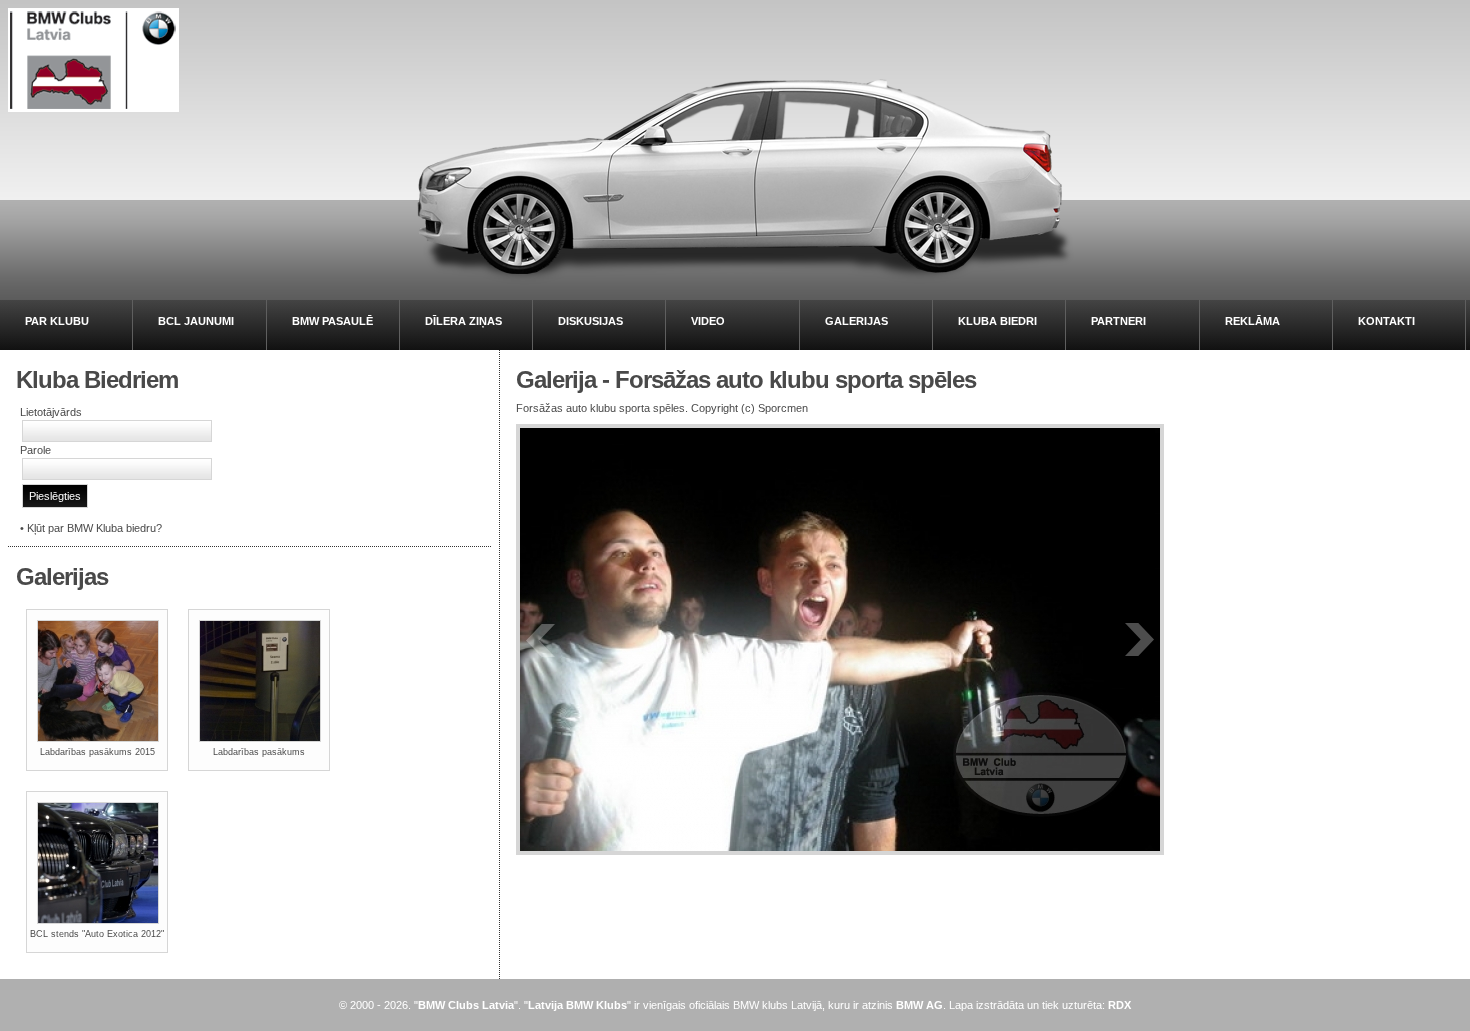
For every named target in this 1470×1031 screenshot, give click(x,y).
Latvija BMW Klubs (577, 1005)
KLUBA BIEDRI (997, 321)
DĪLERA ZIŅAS (463, 321)
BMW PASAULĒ (332, 321)
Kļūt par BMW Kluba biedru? (94, 528)
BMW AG (919, 1005)
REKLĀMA (1252, 321)
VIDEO (708, 321)
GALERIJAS (856, 321)
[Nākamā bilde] (1139, 639)
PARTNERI (1118, 321)
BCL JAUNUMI (196, 321)
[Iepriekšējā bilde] (541, 639)
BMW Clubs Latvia (466, 1005)
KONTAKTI (1386, 321)
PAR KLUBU (57, 321)
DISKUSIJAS (590, 321)
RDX (1119, 1005)
